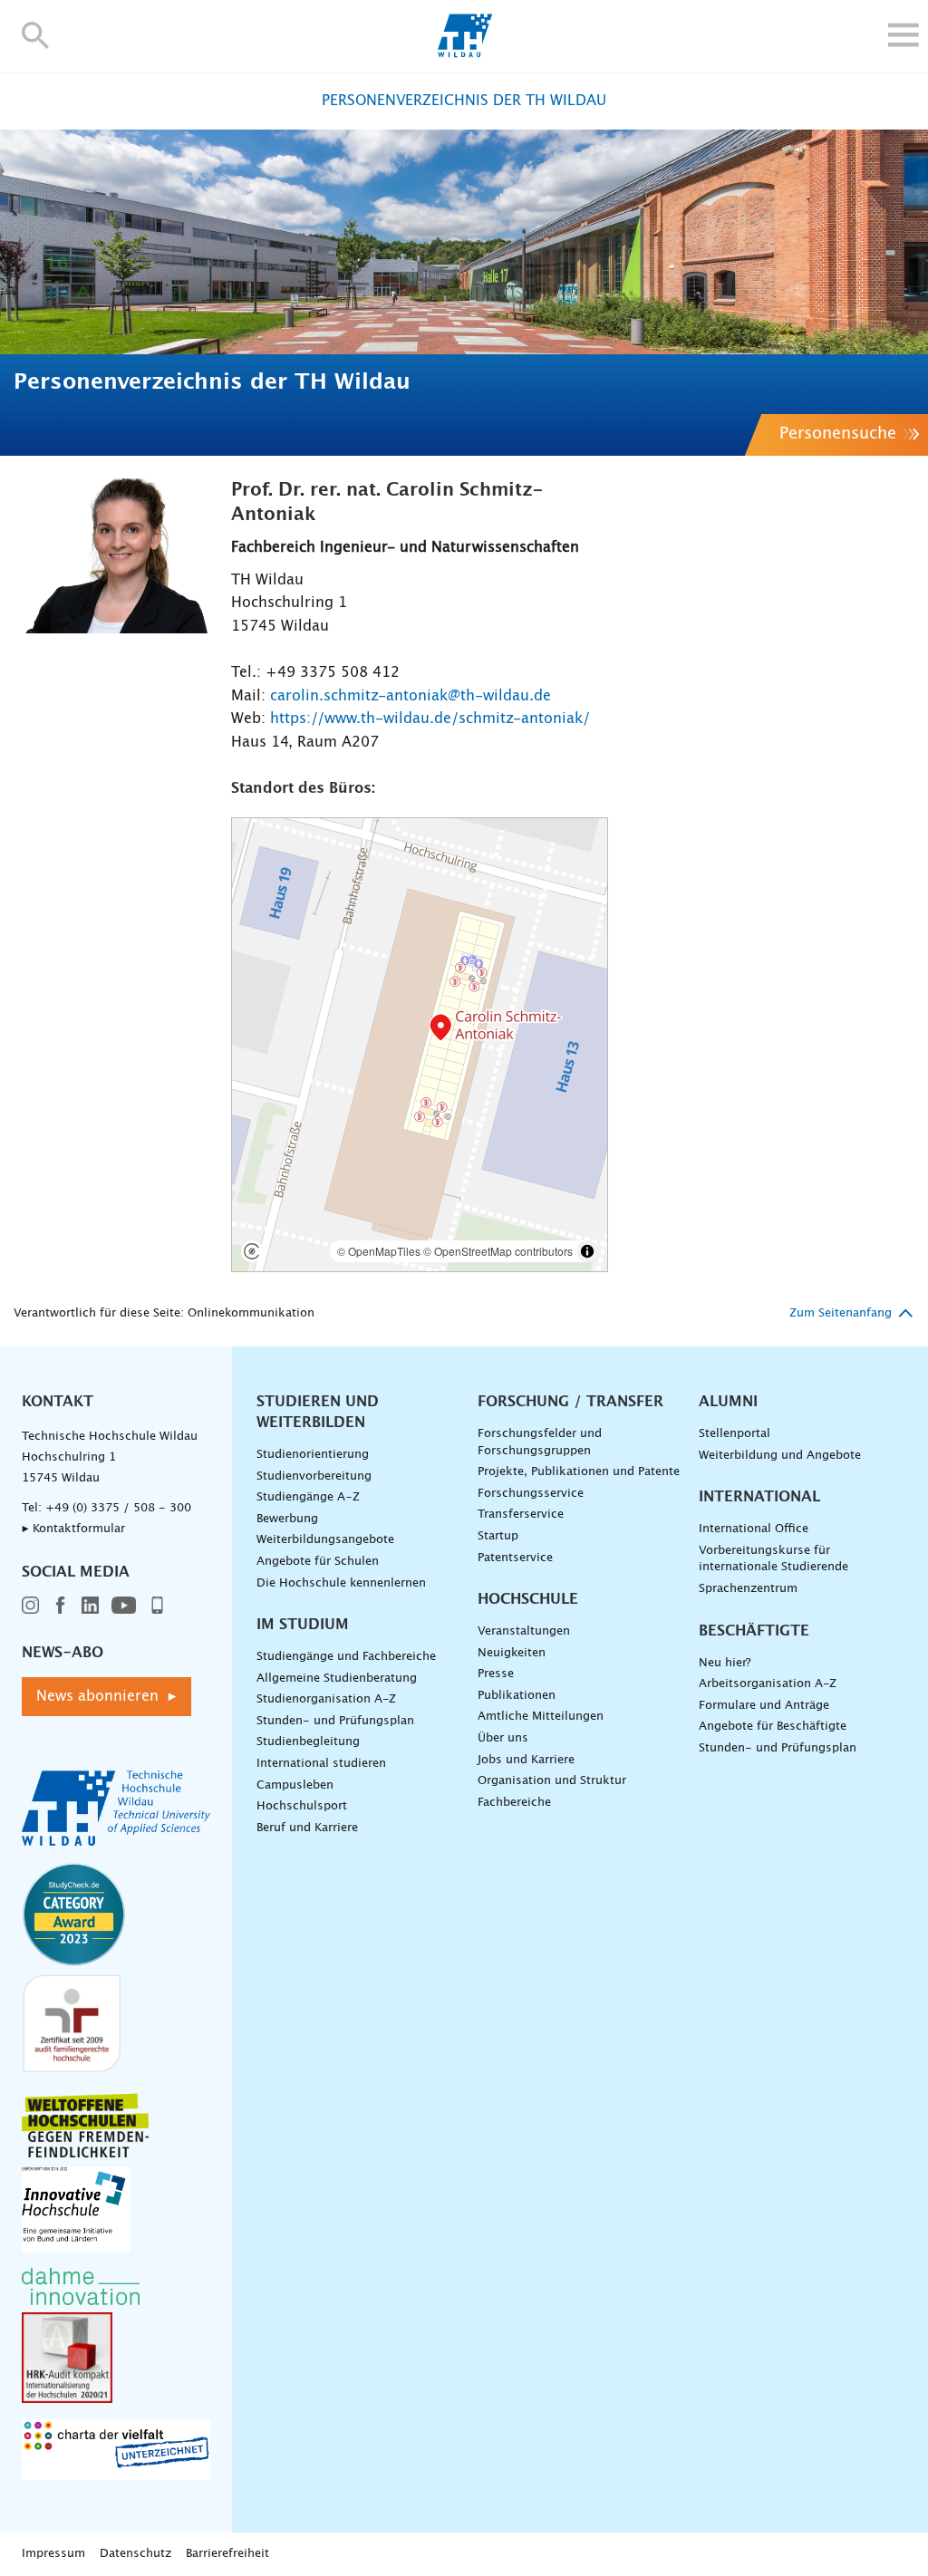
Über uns (503, 1738)
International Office (754, 1529)
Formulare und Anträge (764, 1706)
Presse (496, 1674)
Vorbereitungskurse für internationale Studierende (773, 1559)
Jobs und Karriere (526, 1760)
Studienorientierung (313, 1455)
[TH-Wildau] (464, 53)
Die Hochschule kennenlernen (341, 1583)
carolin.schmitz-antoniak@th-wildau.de (411, 696)
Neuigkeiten (512, 1653)
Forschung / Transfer (570, 1402)
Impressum (53, 2554)
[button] (36, 35)
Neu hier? (725, 1663)
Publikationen (517, 1696)
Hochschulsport (302, 1806)
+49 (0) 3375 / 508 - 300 (118, 1508)
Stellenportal (735, 1434)
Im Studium (303, 1625)
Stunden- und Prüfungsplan (335, 1721)
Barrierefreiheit (227, 2554)
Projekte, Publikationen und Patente (579, 1472)
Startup (498, 1536)
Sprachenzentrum (748, 1589)
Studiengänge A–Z (308, 1497)
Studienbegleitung (308, 1742)
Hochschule (528, 1599)
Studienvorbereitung (314, 1476)
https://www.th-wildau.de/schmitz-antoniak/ (430, 719)
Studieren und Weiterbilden (318, 1412)
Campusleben (295, 1785)
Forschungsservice (531, 1494)
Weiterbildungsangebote (325, 1540)
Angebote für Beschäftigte (773, 1727)
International (759, 1497)
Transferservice (521, 1515)
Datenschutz (135, 2554)
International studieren (321, 1764)
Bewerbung (287, 1519)
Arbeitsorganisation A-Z (768, 1684)
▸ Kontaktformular (73, 1529)
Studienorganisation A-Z (326, 1699)
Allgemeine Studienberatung (337, 1679)
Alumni (728, 1402)
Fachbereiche (514, 1803)
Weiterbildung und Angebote (780, 1456)
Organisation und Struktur (552, 1781)
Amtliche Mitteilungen (541, 1717)
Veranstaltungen (524, 1631)
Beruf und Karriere (307, 1828)
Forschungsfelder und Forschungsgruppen (540, 1442)
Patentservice (515, 1558)
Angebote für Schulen (318, 1562)
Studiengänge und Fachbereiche (346, 1657)
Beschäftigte (754, 1631)
